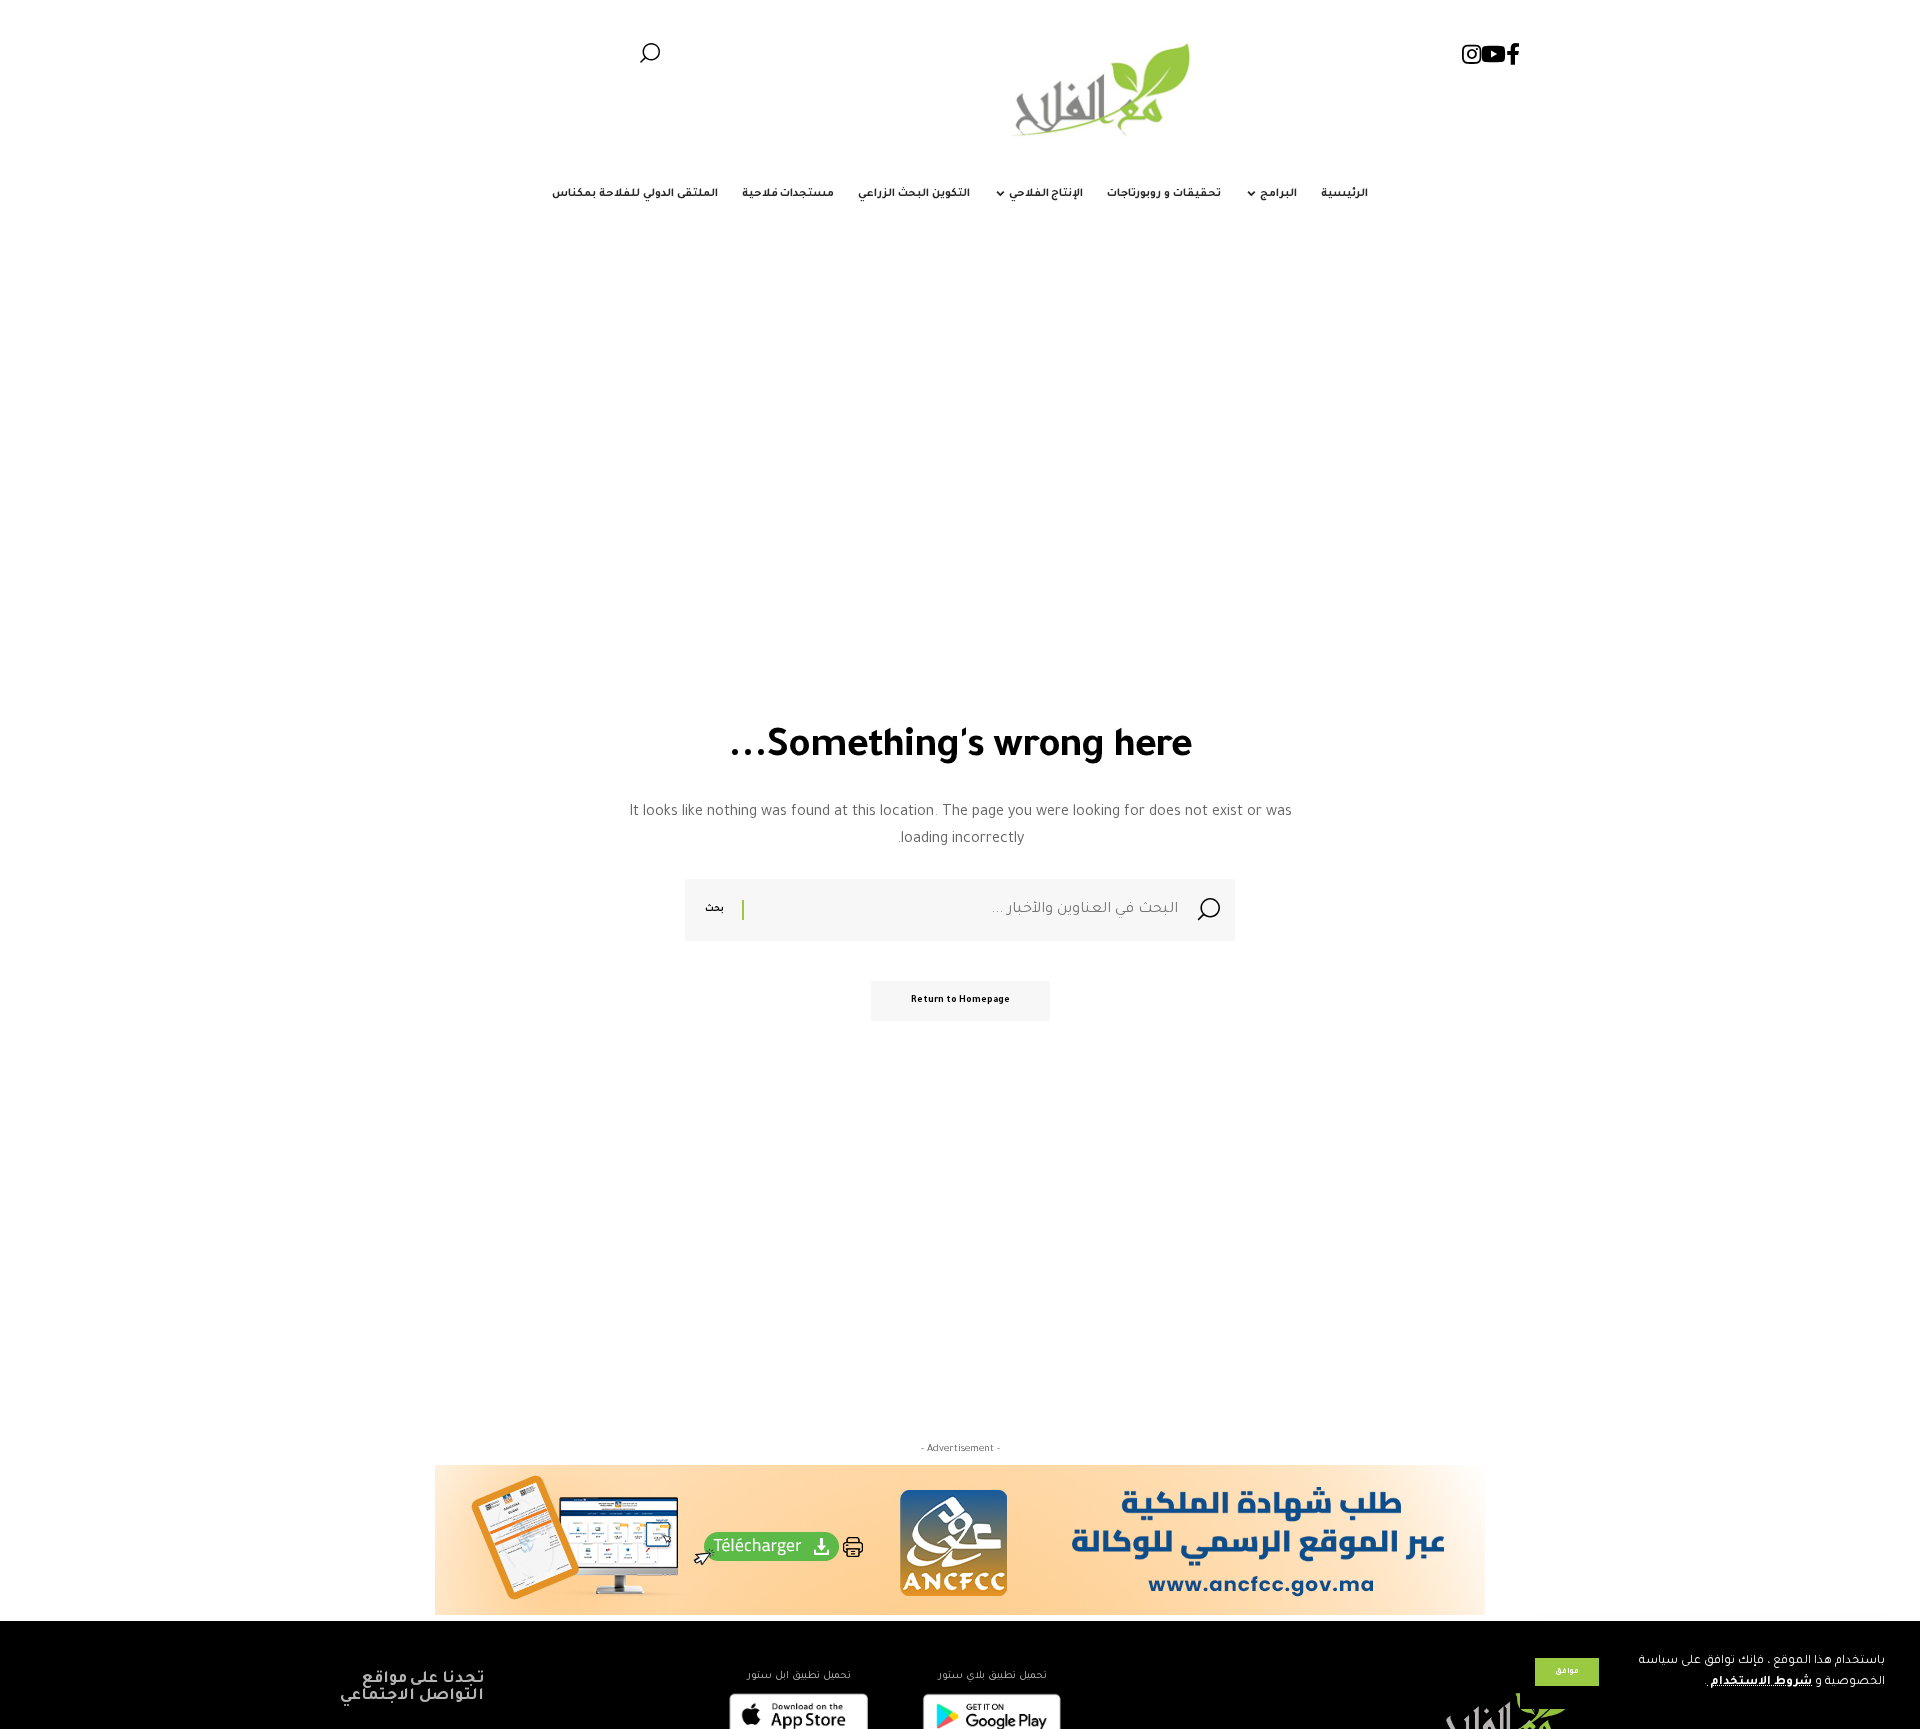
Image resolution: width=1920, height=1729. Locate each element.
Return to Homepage (960, 1001)
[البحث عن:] (963, 910)
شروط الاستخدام (1759, 1682)
